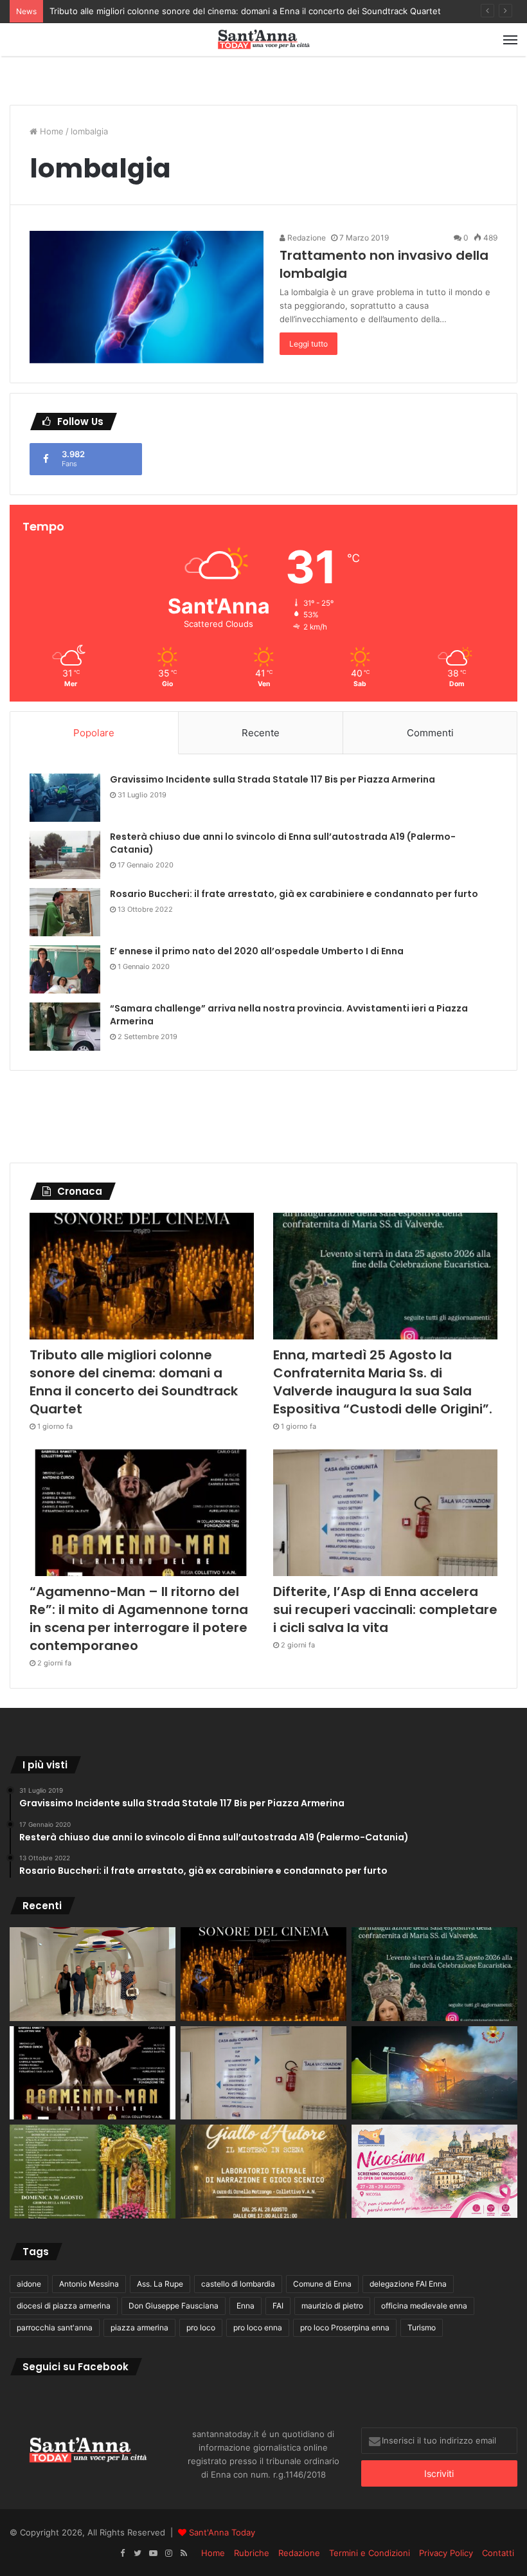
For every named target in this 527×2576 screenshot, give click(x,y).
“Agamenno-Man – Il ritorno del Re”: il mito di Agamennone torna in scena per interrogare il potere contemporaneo (139, 1619)
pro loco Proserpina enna (345, 2327)
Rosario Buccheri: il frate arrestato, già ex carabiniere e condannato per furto (294, 894)
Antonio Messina (89, 2284)
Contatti (498, 2553)
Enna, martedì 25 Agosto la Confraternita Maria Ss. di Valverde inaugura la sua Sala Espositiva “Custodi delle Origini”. (383, 1382)
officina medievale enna (424, 2306)
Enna (246, 2306)
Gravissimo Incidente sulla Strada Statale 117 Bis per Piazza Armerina (272, 779)
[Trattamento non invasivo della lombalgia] (147, 297)
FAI (278, 2306)
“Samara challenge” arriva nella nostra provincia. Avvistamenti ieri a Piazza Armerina (289, 1015)
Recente (261, 733)
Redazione (306, 238)
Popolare (94, 733)
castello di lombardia (238, 2284)
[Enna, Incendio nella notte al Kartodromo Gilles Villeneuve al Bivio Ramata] (434, 2073)
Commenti (430, 733)
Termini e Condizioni (370, 2553)
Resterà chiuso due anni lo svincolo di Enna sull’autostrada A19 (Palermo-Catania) (283, 843)
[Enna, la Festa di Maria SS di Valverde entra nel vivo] (93, 2172)
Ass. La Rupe (160, 2284)
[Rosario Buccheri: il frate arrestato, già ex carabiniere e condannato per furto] (65, 912)
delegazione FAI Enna (408, 2284)
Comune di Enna (322, 2284)
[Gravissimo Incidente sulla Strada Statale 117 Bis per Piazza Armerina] (65, 798)
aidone (29, 2284)
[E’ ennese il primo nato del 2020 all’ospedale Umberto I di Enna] (65, 969)
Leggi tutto (308, 344)
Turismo (422, 2327)
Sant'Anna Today (222, 2532)
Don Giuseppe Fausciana (174, 2306)
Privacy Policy (446, 2553)
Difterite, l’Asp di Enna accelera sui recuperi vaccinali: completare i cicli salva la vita (385, 1610)
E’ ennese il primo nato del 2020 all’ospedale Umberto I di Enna (257, 951)
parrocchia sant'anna (55, 2327)
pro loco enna (258, 2327)
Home (50, 131)
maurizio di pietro (332, 2306)
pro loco (201, 2327)
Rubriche (252, 2553)
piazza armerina (139, 2327)
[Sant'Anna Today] (263, 40)
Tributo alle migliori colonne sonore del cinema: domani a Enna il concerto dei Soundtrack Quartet (245, 11)
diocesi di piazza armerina (64, 2306)
